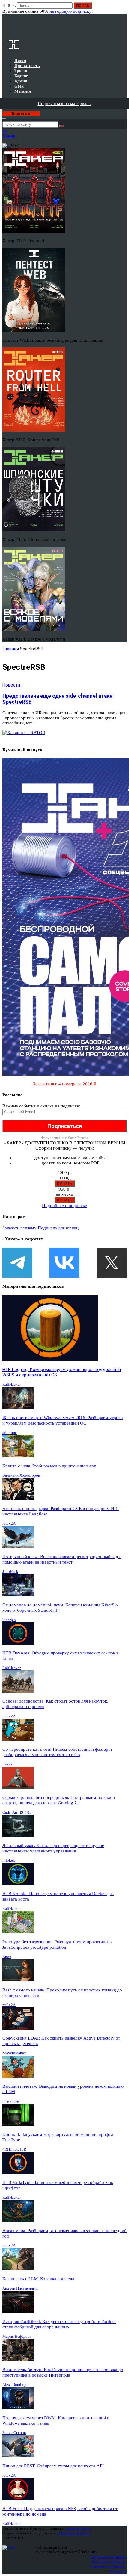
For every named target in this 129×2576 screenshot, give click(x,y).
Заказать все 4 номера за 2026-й (65, 1084)
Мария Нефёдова (17, 2336)
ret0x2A (9, 1523)
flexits (7, 1764)
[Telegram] (17, 1263)
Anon (7, 1957)
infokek (9, 1860)
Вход (123, 8)
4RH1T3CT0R (14, 2149)
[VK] (64, 1263)
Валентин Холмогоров (21, 1475)
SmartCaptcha (78, 1138)
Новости (11, 685)
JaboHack (10, 1572)
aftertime (10, 1433)
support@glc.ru (78, 2528)
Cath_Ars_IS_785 (17, 1812)
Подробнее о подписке (64, 1206)
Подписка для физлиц (109, 2557)
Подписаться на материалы (65, 103)
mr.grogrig (11, 2101)
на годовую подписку (70, 11)
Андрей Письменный (20, 2288)
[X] (112, 1263)
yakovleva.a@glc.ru (74, 2533)
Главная (11, 649)
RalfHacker (12, 1384)
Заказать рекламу (19, 1228)
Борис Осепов (14, 2433)
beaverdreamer (14, 2053)
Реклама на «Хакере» (109, 2566)
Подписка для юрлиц (58, 1228)
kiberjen (9, 1620)
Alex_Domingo (15, 2384)
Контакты (118, 2571)
